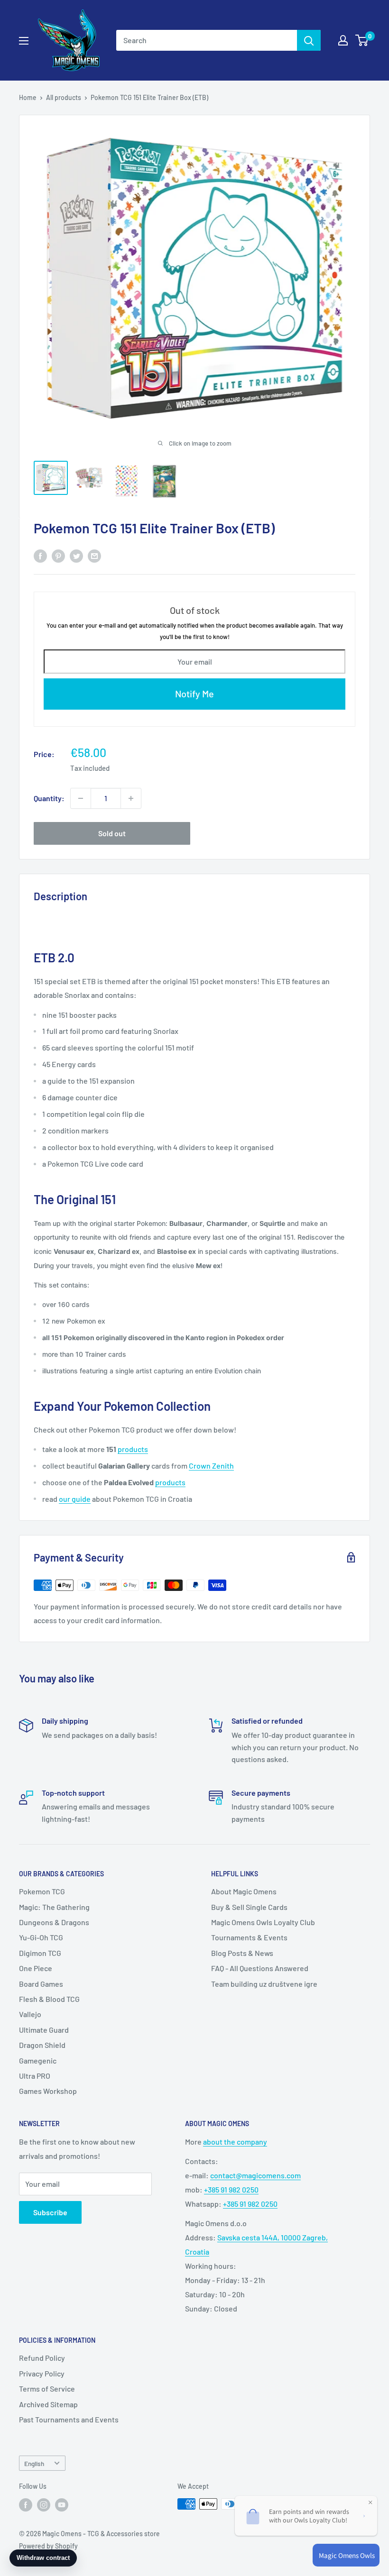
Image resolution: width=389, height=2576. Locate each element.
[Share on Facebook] (40, 555)
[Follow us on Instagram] (44, 2505)
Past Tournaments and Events (69, 2419)
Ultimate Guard (44, 2030)
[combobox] (207, 40)
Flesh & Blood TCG (49, 1999)
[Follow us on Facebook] (26, 2505)
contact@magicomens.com (255, 2175)
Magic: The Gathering (54, 1907)
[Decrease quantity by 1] (81, 798)
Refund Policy (42, 2358)
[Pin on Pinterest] (58, 555)
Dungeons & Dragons (54, 1922)
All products (64, 97)
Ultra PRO (35, 2076)
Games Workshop (48, 2091)
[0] (362, 40)
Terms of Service (47, 2389)
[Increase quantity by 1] (131, 798)
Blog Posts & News (242, 1953)
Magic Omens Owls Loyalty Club (263, 1922)
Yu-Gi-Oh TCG (41, 1937)
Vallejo (30, 2014)
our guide (75, 1499)
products (133, 1449)
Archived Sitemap (48, 2404)
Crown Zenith (211, 1466)
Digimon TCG (40, 1953)
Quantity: (49, 798)
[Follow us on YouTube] (62, 2505)
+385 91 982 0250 (231, 2189)
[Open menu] (24, 41)
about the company (235, 2142)
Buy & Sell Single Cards (249, 1907)
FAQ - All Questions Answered (260, 1968)
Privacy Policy (42, 2373)
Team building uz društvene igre (264, 1984)
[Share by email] (94, 555)
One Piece (36, 1968)
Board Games (41, 1984)
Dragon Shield (42, 2045)
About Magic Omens (244, 1891)
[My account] (343, 40)
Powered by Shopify (48, 2546)
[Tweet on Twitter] (76, 555)
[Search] (309, 40)
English (34, 2463)
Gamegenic (38, 2060)
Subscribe (50, 2212)
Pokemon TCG (42, 1891)
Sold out (112, 833)
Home (28, 97)
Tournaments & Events (249, 1937)
